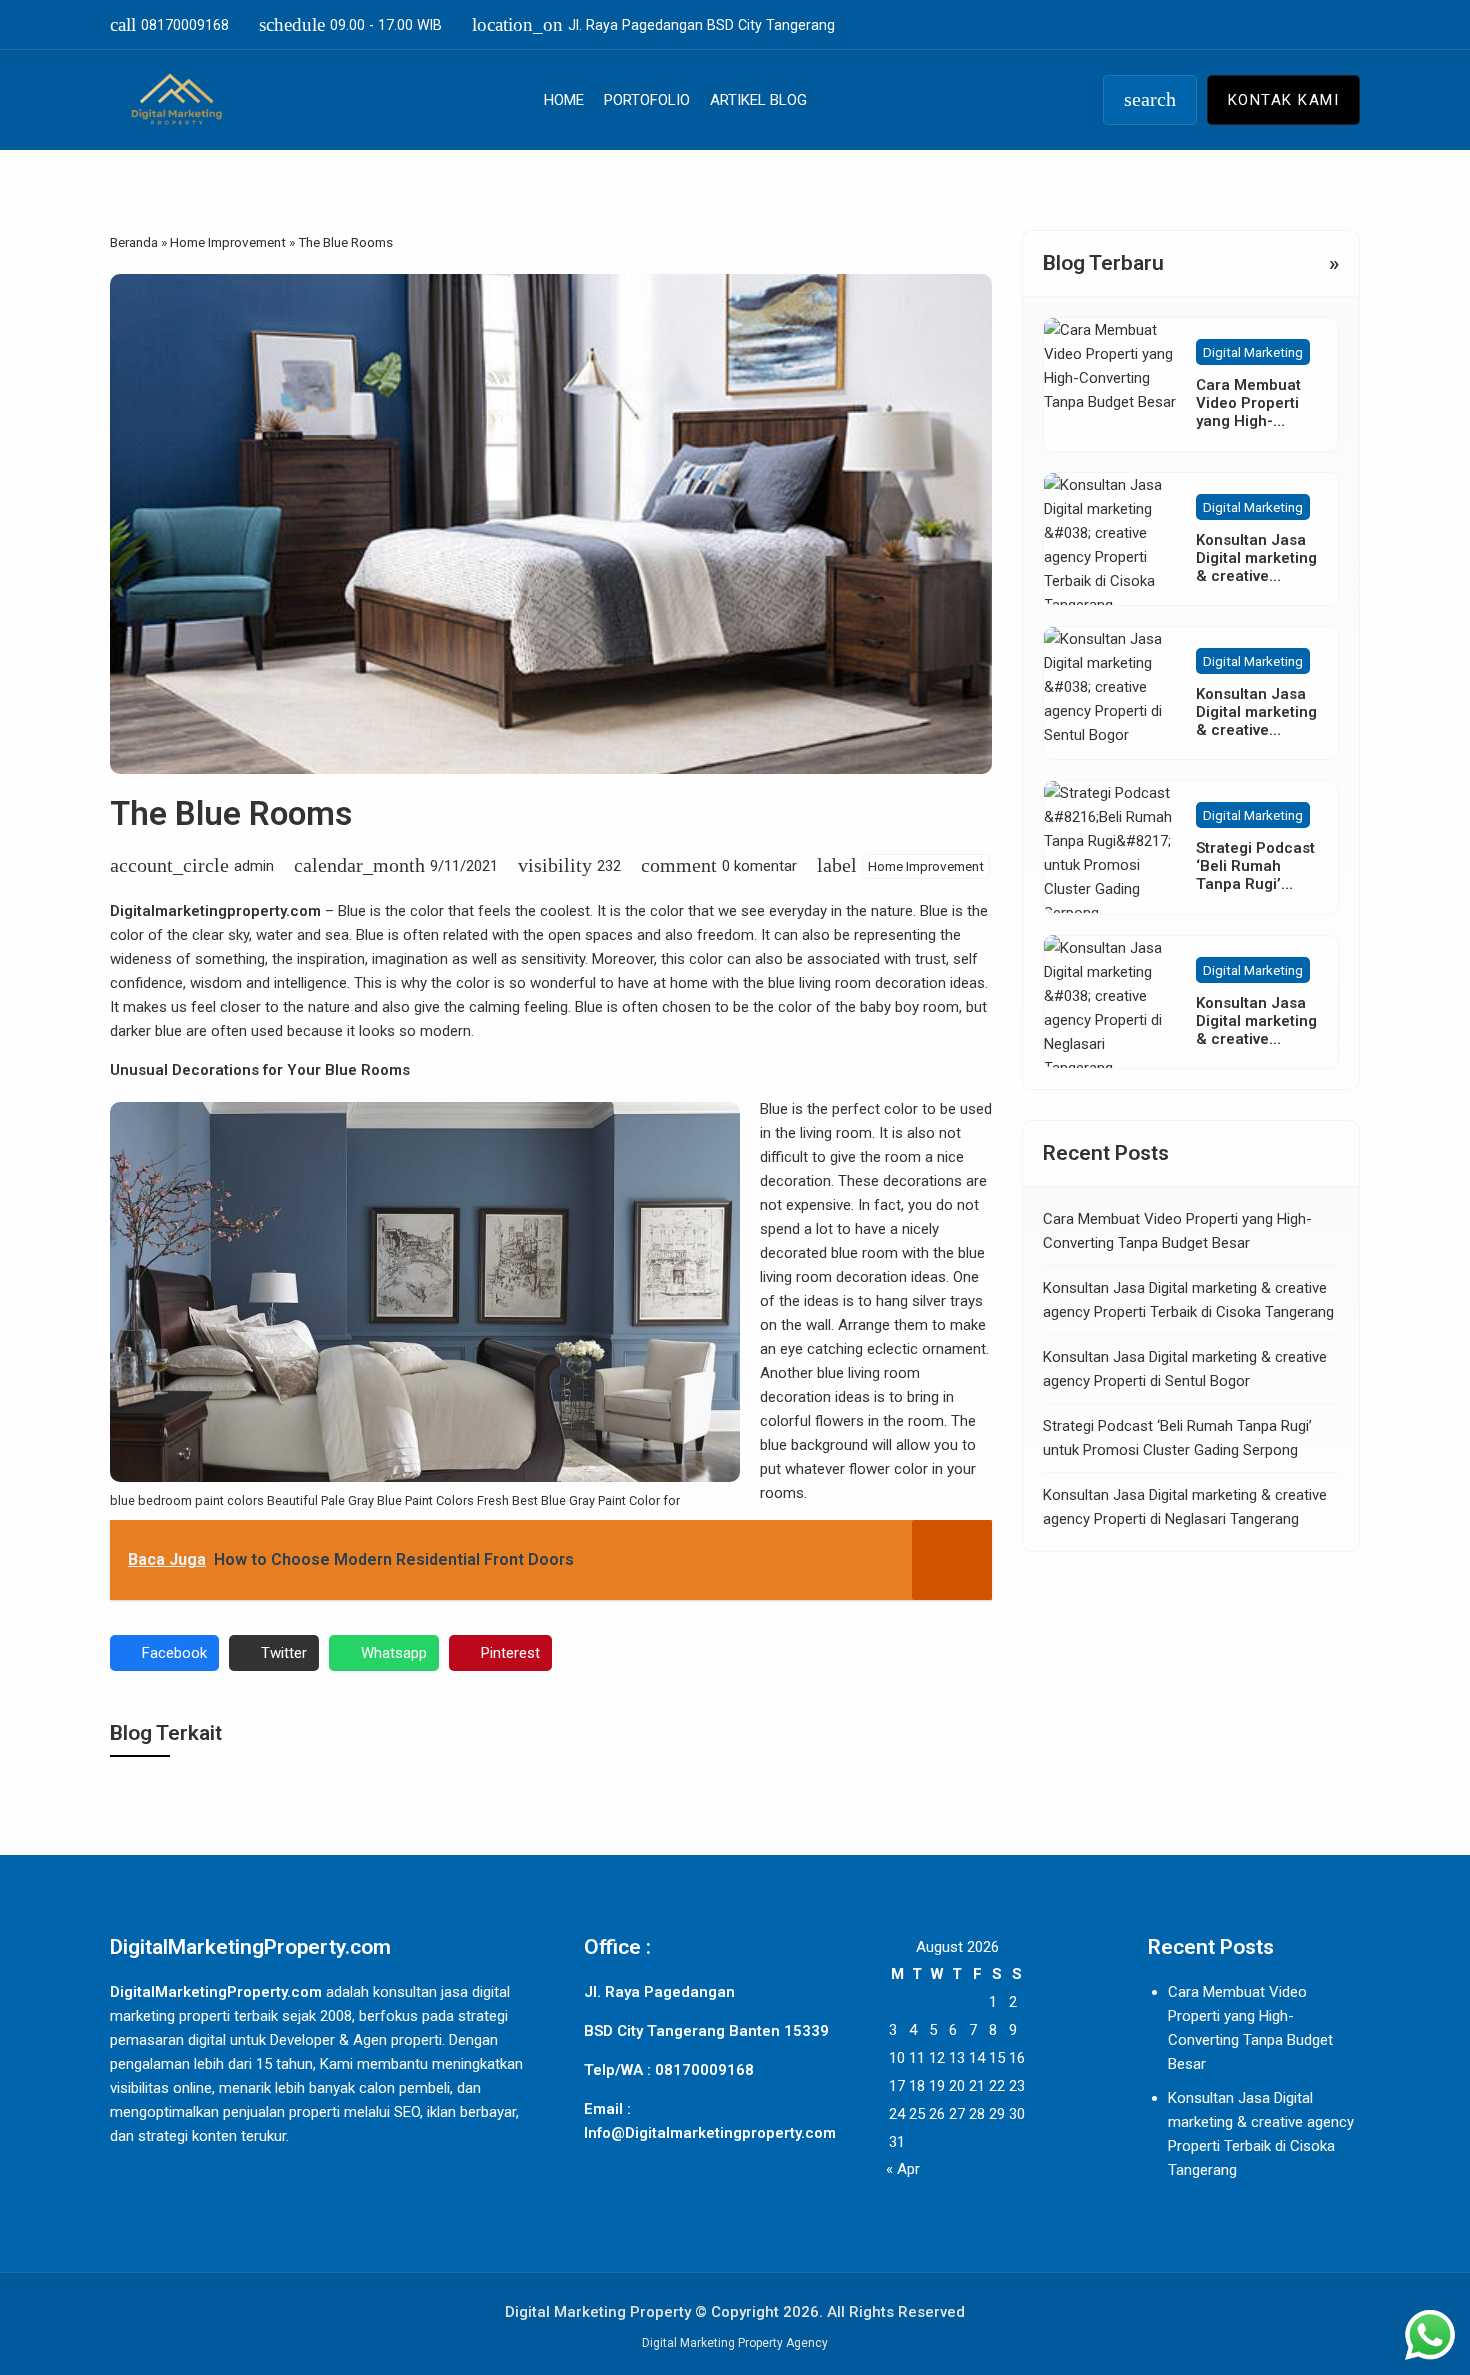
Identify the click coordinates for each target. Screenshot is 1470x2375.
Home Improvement (926, 866)
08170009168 (169, 24)
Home (564, 100)
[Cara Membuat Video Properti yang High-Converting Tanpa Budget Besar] (1110, 384)
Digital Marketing (1253, 352)
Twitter (284, 1653)
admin (254, 866)
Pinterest (510, 1653)
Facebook (174, 1653)
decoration (795, 1181)
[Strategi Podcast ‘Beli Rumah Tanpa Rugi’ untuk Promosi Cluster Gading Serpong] (1110, 847)
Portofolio (647, 100)
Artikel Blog (758, 100)
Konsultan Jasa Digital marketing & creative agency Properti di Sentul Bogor (1256, 730)
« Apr (903, 2169)
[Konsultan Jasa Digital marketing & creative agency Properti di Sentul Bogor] (1110, 693)
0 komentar (759, 866)
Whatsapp (394, 1653)
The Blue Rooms (231, 813)
